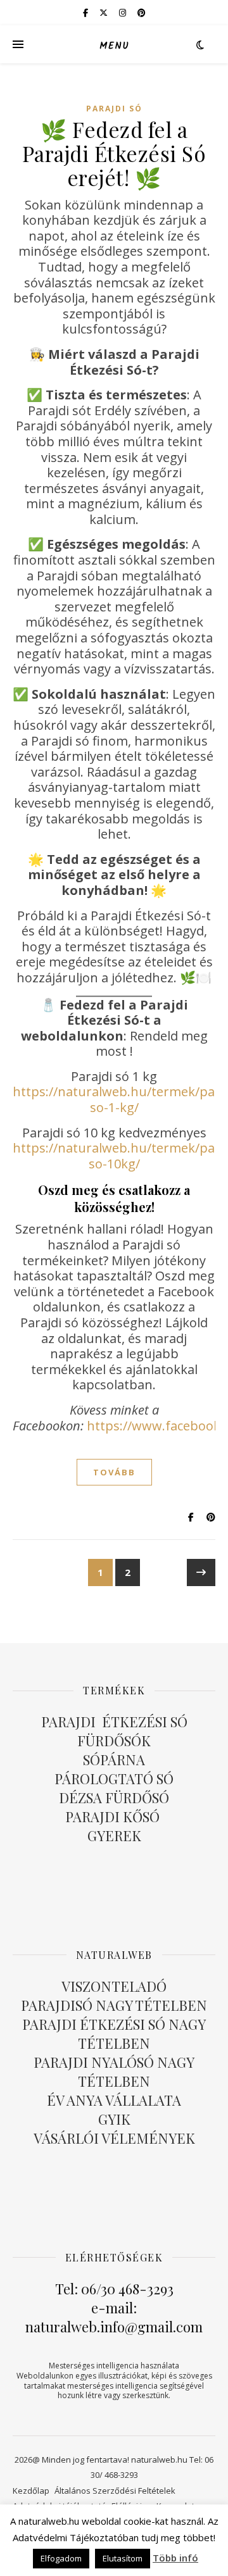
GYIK (114, 2119)
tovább (114, 1472)
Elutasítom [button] (123, 2558)
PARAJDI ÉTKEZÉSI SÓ (114, 1722)
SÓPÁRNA (114, 1760)
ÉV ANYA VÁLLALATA (114, 2100)
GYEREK (114, 1835)
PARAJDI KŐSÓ (114, 1816)
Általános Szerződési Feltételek (115, 2491)
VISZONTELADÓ (114, 1986)
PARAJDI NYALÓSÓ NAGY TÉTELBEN (114, 2072)
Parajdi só (114, 109)
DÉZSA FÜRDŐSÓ (114, 1798)
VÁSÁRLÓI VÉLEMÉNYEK (114, 2138)
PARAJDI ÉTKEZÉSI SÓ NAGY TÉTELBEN (114, 2034)
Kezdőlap (31, 2491)
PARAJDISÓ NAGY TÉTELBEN (114, 2005)
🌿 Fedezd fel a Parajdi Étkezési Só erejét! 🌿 (114, 153)
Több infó (175, 2558)
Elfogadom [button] (61, 2558)
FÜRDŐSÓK (114, 1741)
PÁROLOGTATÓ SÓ (114, 1779)
